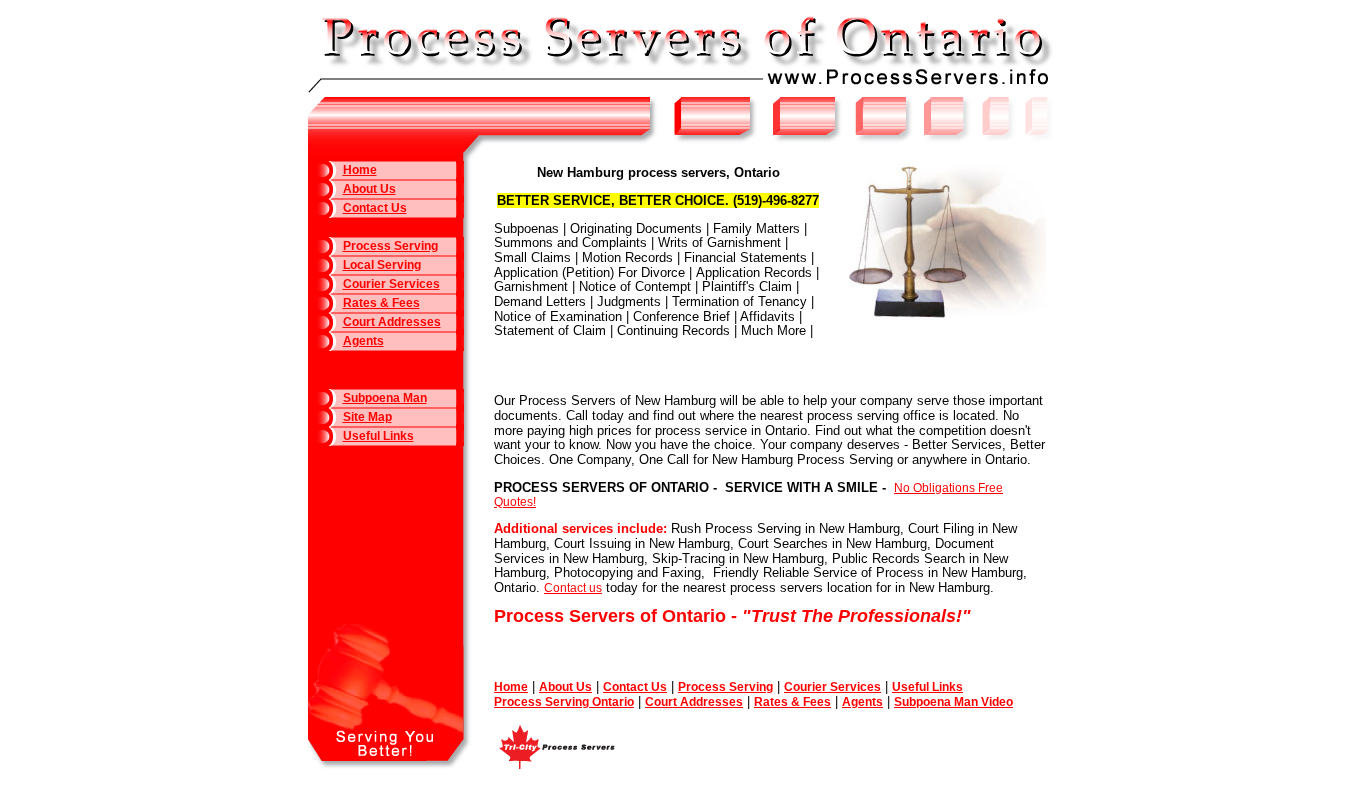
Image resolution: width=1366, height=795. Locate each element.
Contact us (573, 588)
